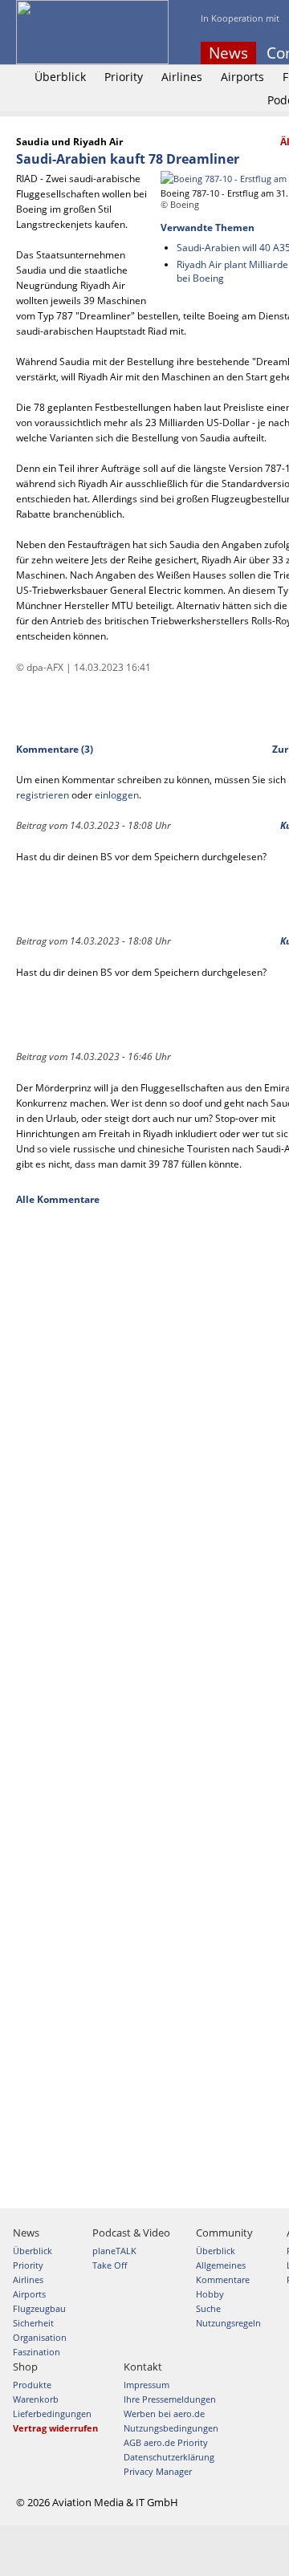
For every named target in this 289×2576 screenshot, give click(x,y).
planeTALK (114, 2251)
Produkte (32, 2385)
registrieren (43, 795)
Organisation (40, 2337)
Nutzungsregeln (228, 2323)
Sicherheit (33, 2323)
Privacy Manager (158, 2471)
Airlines (182, 77)
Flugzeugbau (39, 2308)
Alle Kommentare (58, 1199)
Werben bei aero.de (164, 2413)
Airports (242, 77)
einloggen (117, 795)
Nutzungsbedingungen (171, 2428)
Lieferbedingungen (52, 2413)
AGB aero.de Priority (166, 2442)
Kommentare (223, 2279)
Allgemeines (221, 2265)
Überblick (60, 77)
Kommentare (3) (55, 749)
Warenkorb (36, 2399)
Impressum (147, 2385)
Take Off (110, 2265)
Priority (124, 77)
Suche (208, 2308)
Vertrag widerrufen (55, 2428)
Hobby (210, 2294)
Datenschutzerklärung (169, 2457)
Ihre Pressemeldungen (170, 2399)
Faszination (37, 2352)
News (228, 53)
